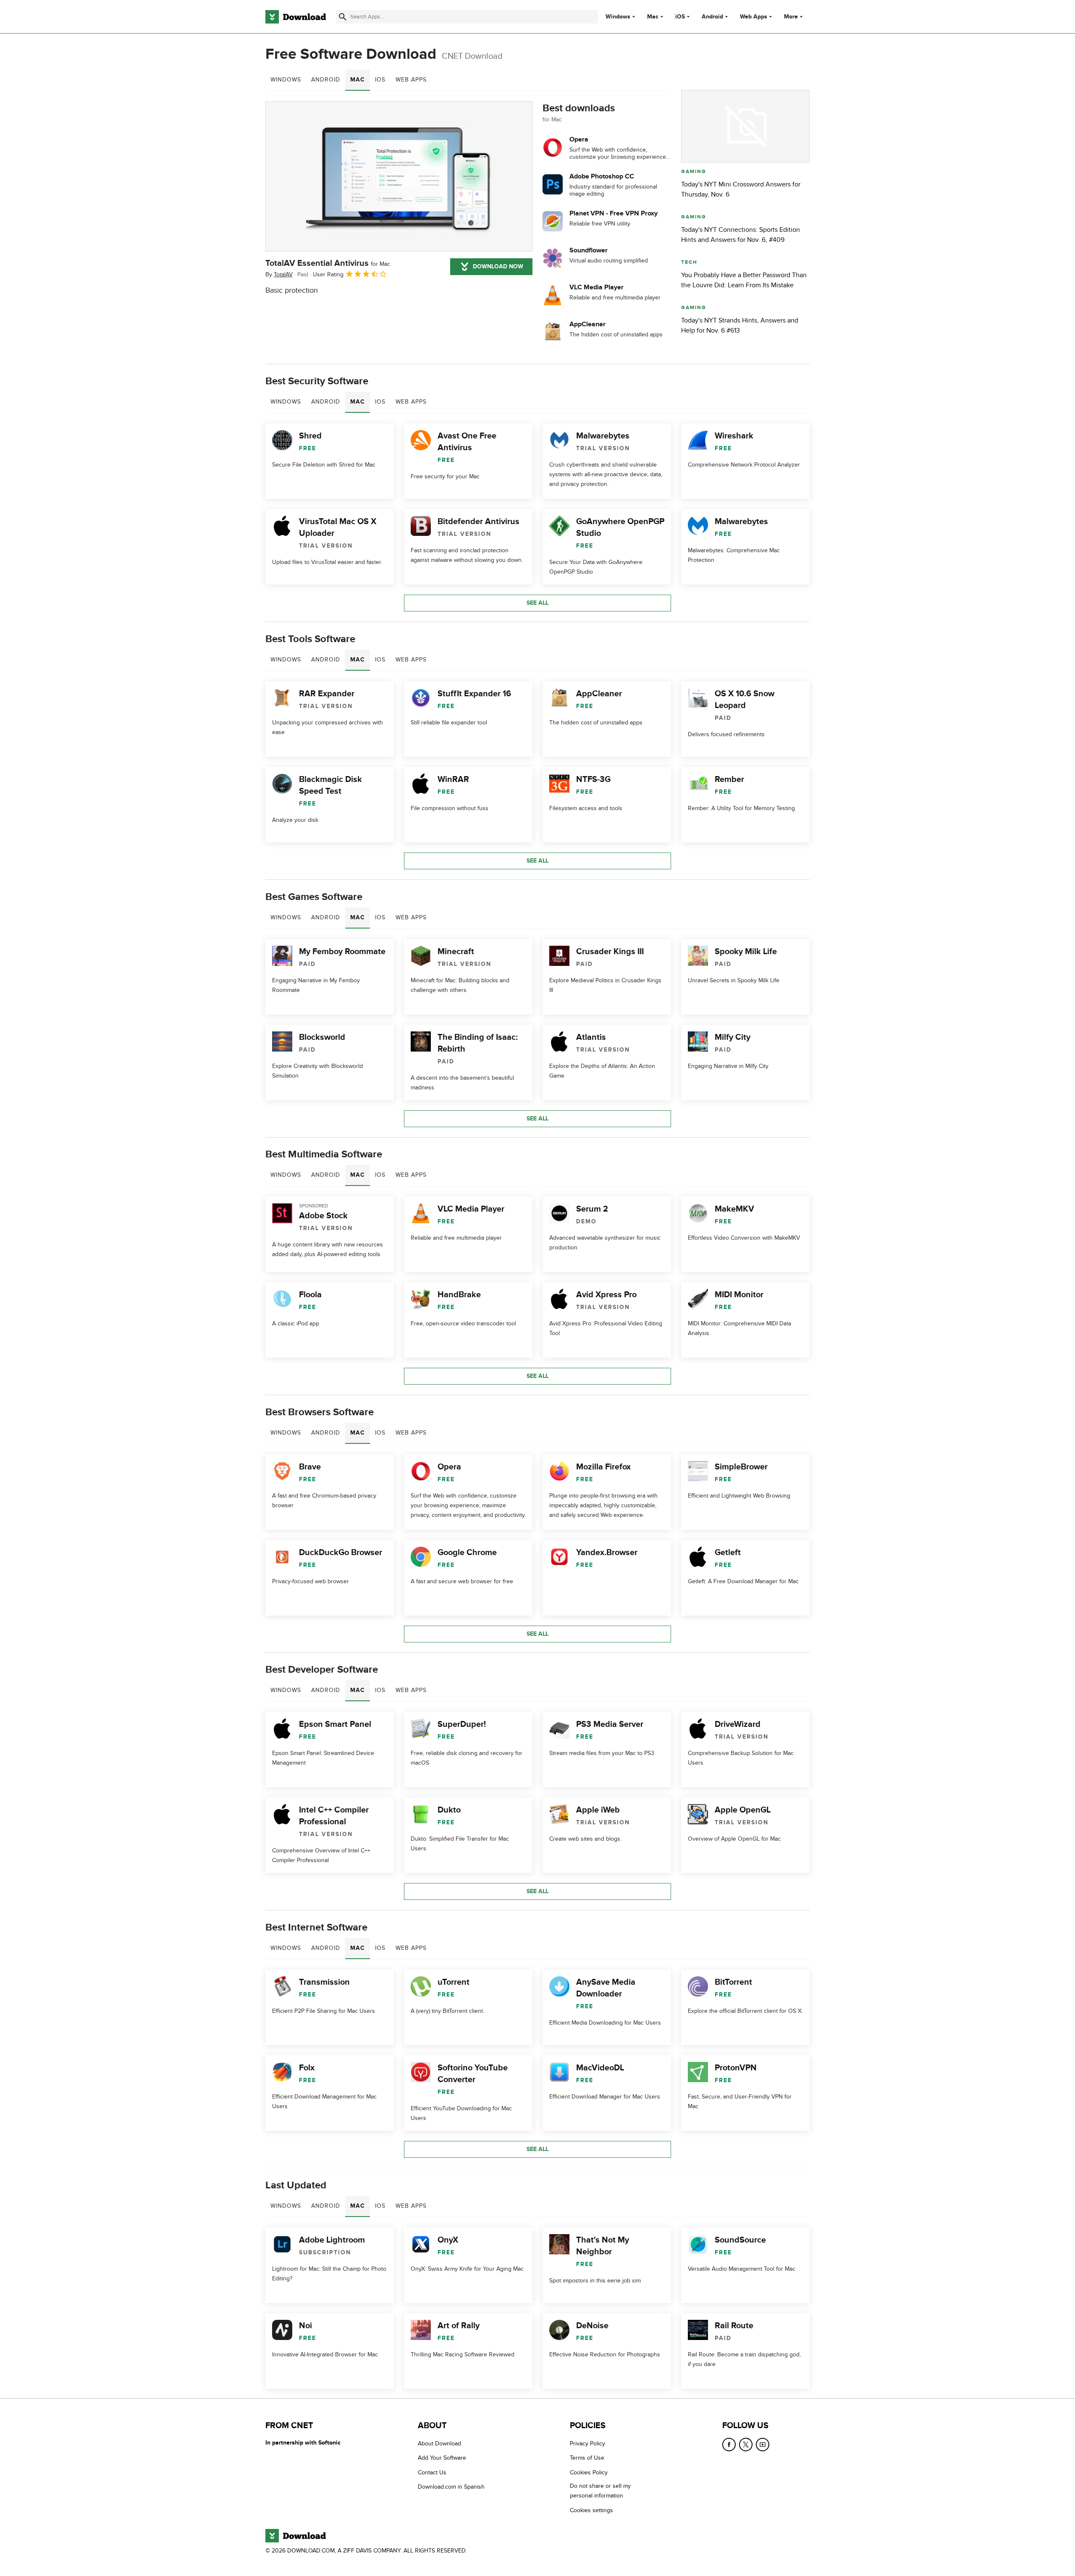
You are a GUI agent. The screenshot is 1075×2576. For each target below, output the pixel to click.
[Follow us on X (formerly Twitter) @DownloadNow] (746, 2445)
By (279, 274)
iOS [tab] (380, 80)
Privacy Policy (587, 2444)
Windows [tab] (286, 80)
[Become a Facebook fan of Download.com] (729, 2445)
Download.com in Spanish (451, 2487)
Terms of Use (587, 2458)
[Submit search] (343, 17)
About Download (439, 2444)
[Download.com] (296, 17)
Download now (498, 266)
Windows (618, 17)
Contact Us (432, 2472)
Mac (653, 17)
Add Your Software (442, 2458)
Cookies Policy (589, 2472)
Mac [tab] (358, 80)
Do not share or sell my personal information (600, 2491)
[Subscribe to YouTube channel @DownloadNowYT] (763, 2445)
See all (537, 603)
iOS (680, 17)
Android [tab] (326, 80)
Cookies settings (591, 2510)
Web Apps (754, 17)
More (791, 17)
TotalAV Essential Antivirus (328, 263)
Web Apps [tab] (411, 80)
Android (712, 17)
